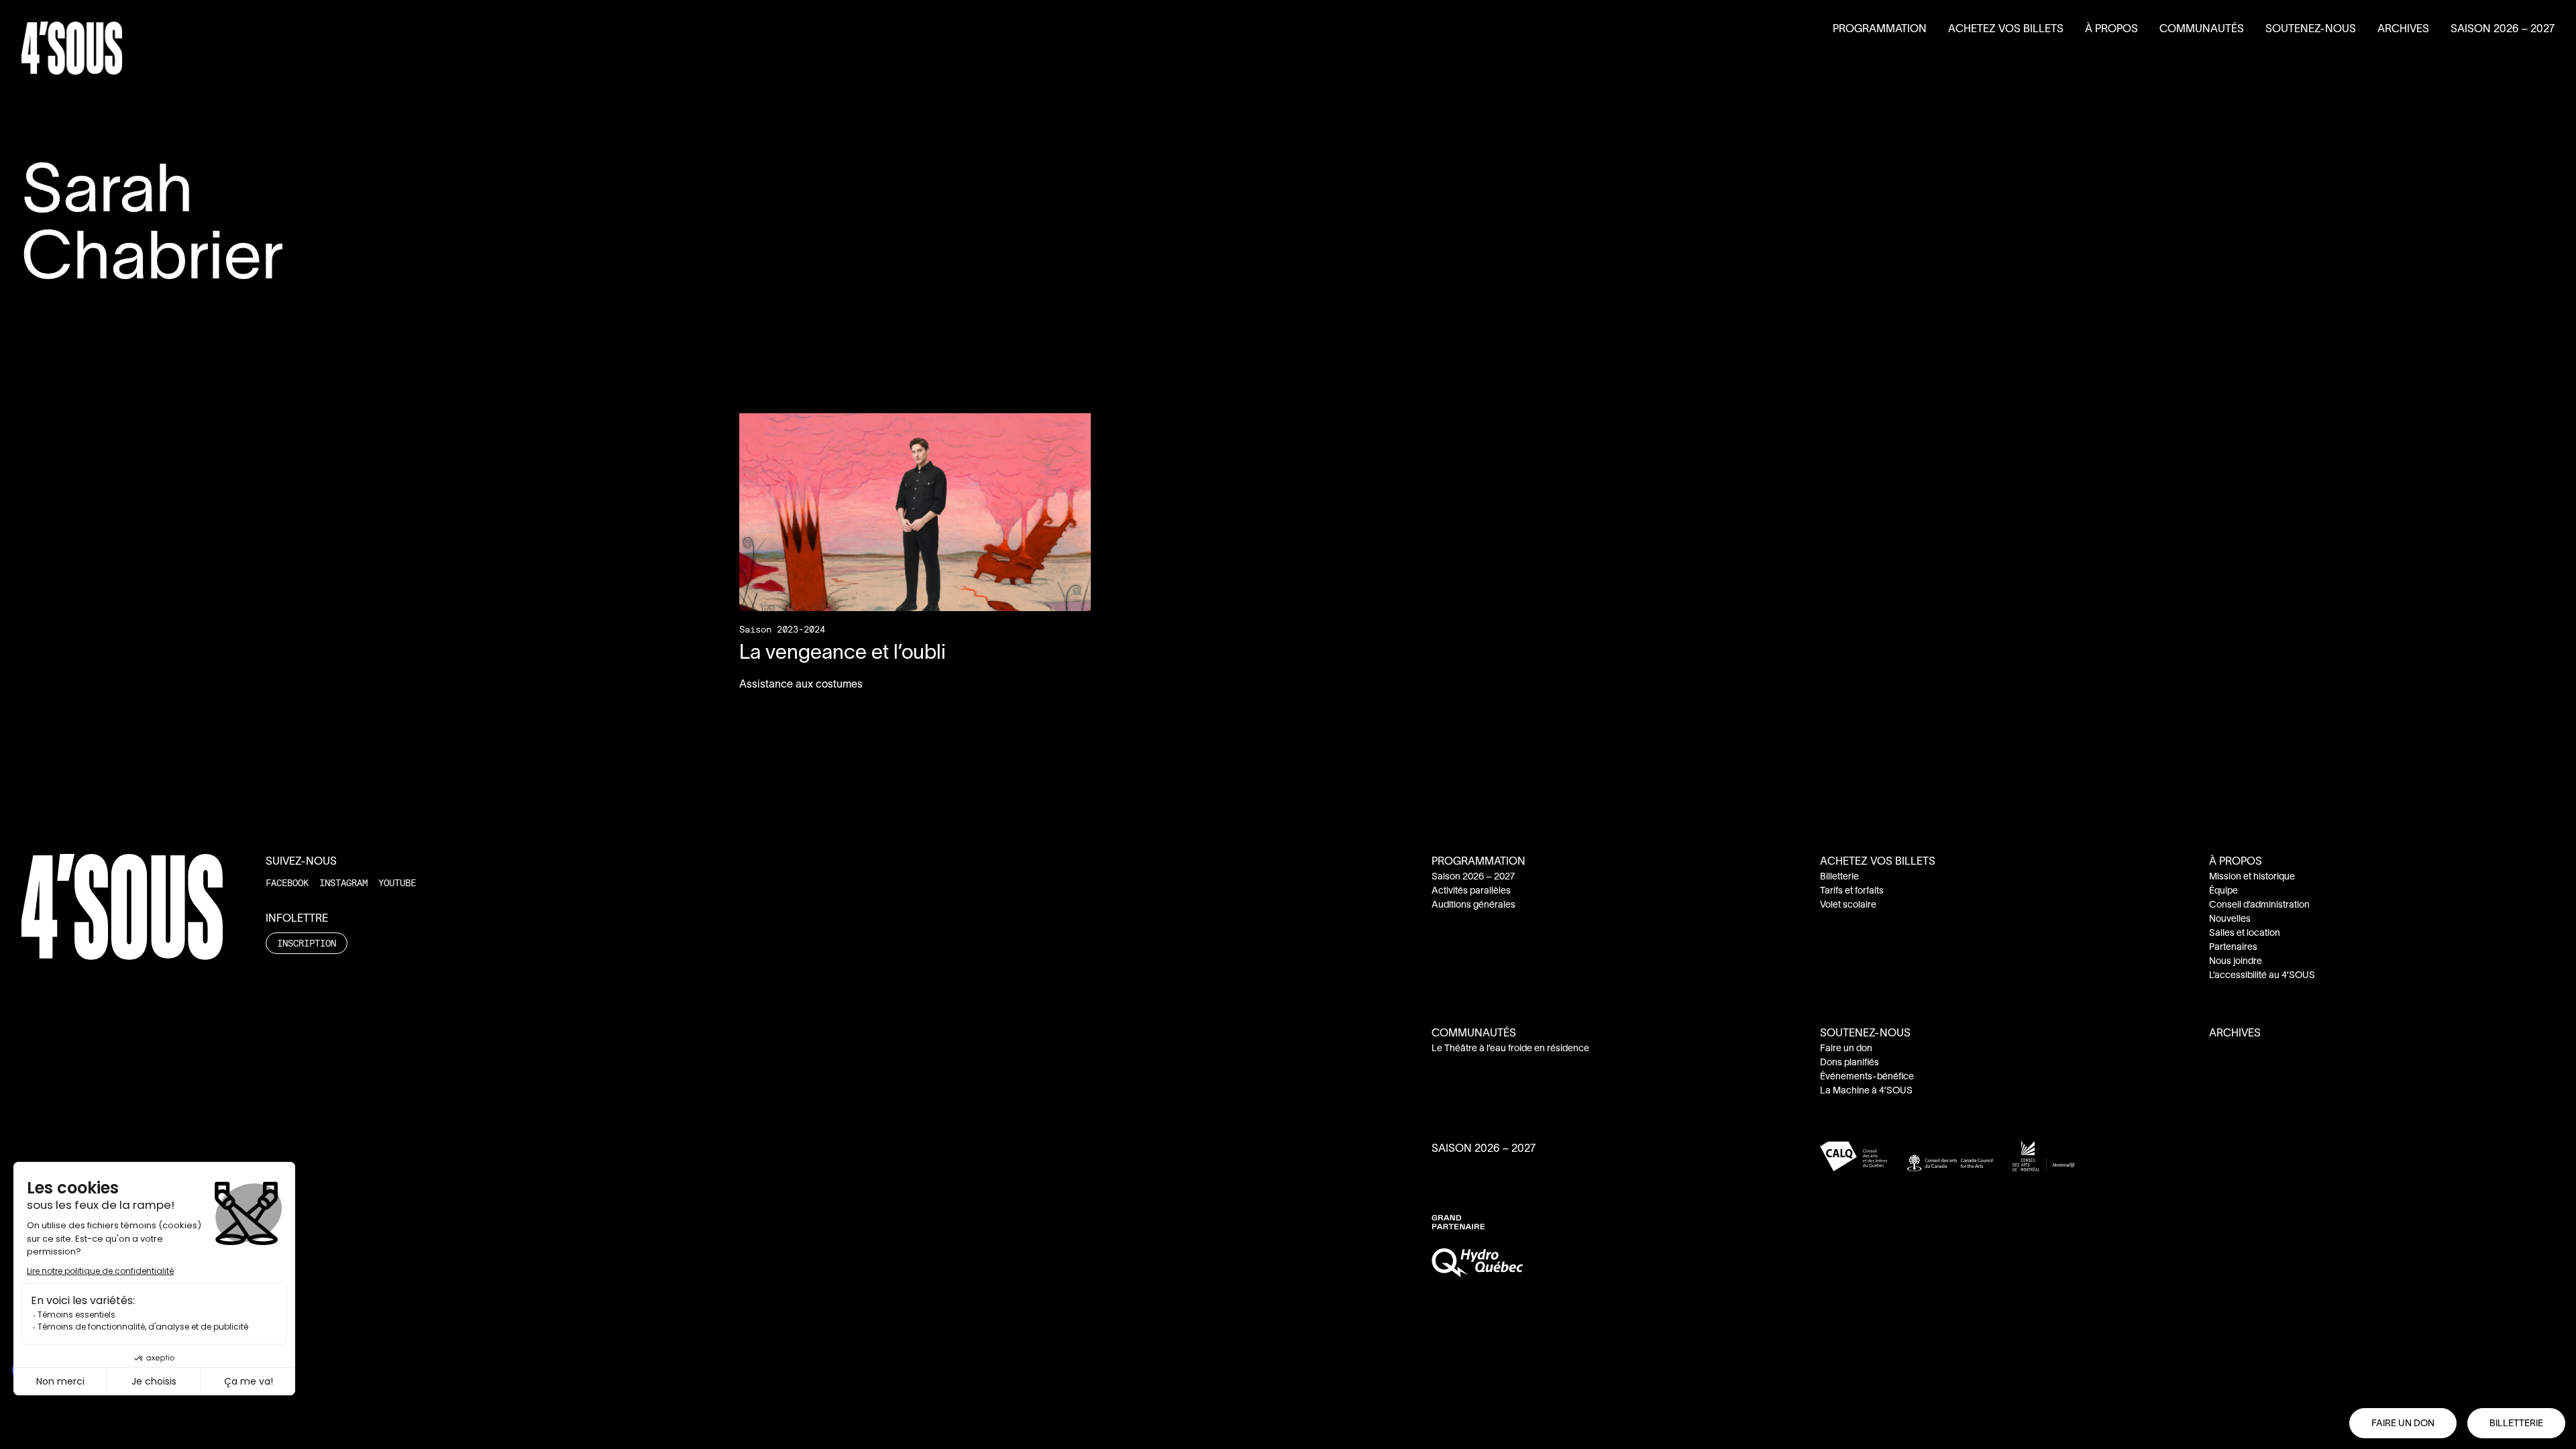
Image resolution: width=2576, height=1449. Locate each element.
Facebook (287, 882)
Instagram (343, 882)
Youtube (397, 882)
